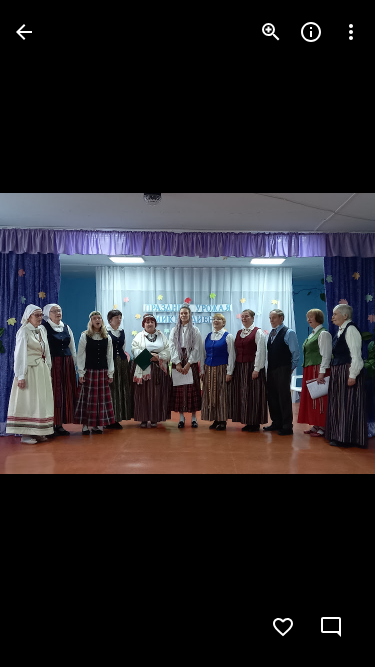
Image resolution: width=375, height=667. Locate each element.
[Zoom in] (271, 32)
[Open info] (311, 32)
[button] (56, 334)
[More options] (351, 32)
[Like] (283, 627)
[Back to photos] (24, 32)
